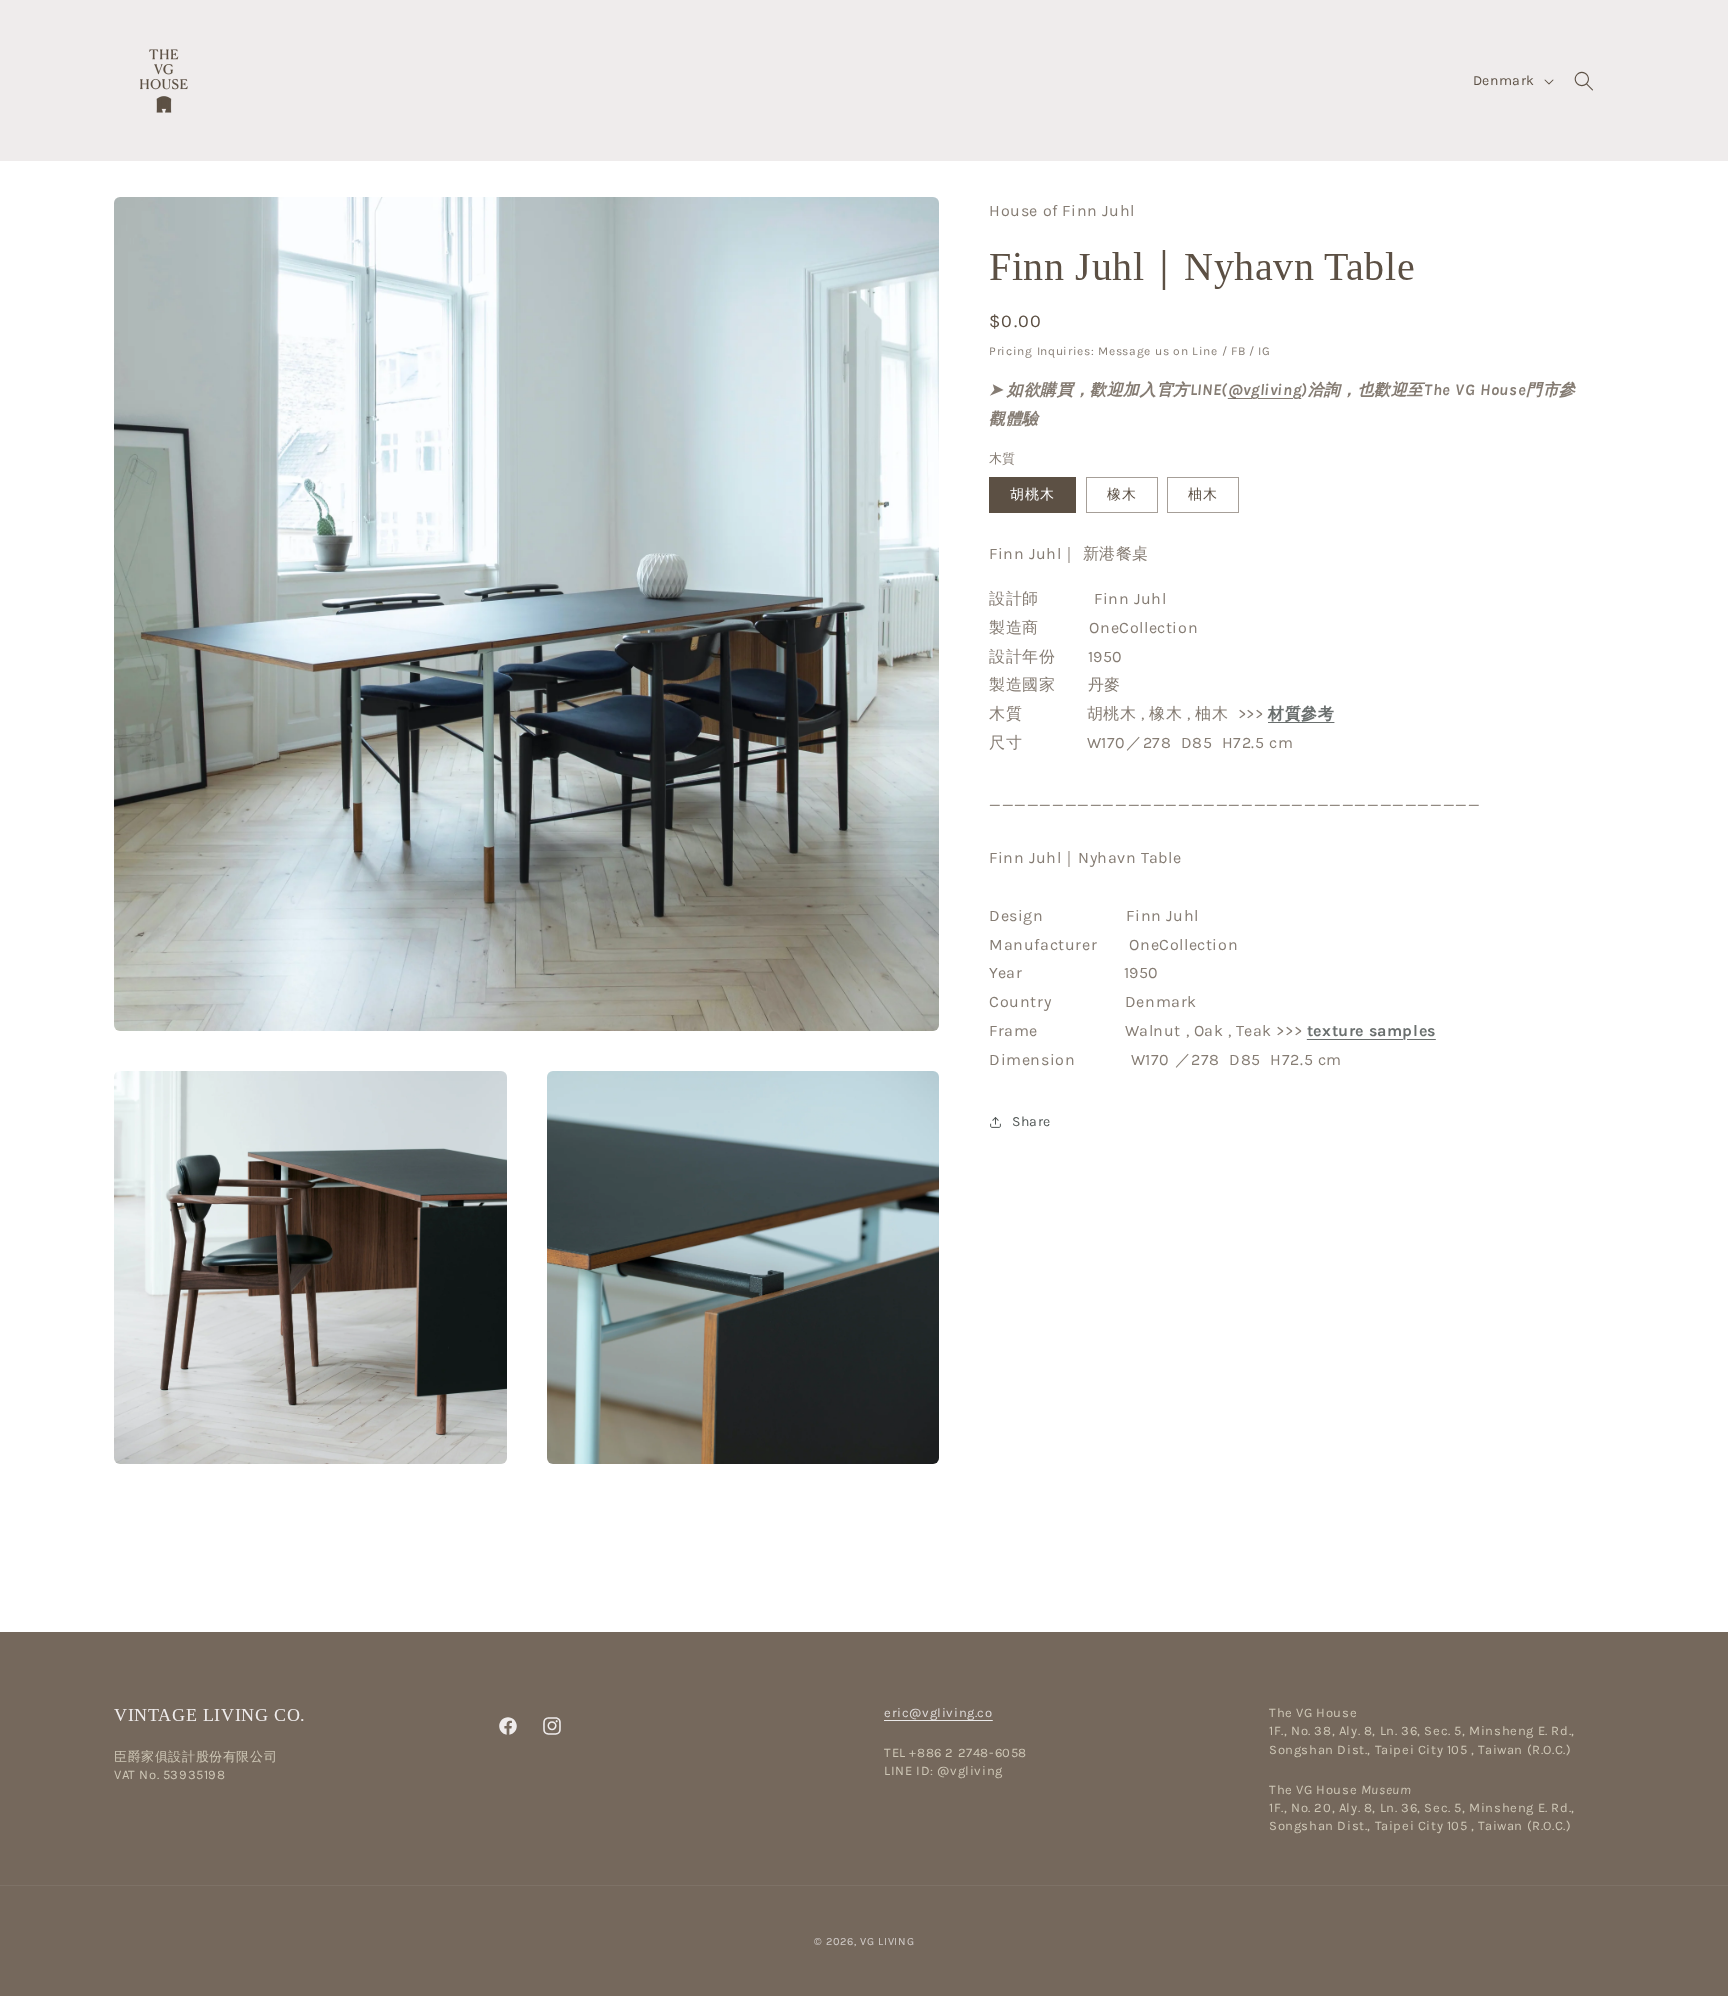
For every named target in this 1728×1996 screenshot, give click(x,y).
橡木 (1122, 494)
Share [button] (1031, 1121)
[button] (1584, 81)
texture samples (1371, 1030)
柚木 (1203, 494)
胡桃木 (1032, 494)
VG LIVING (887, 1941)
